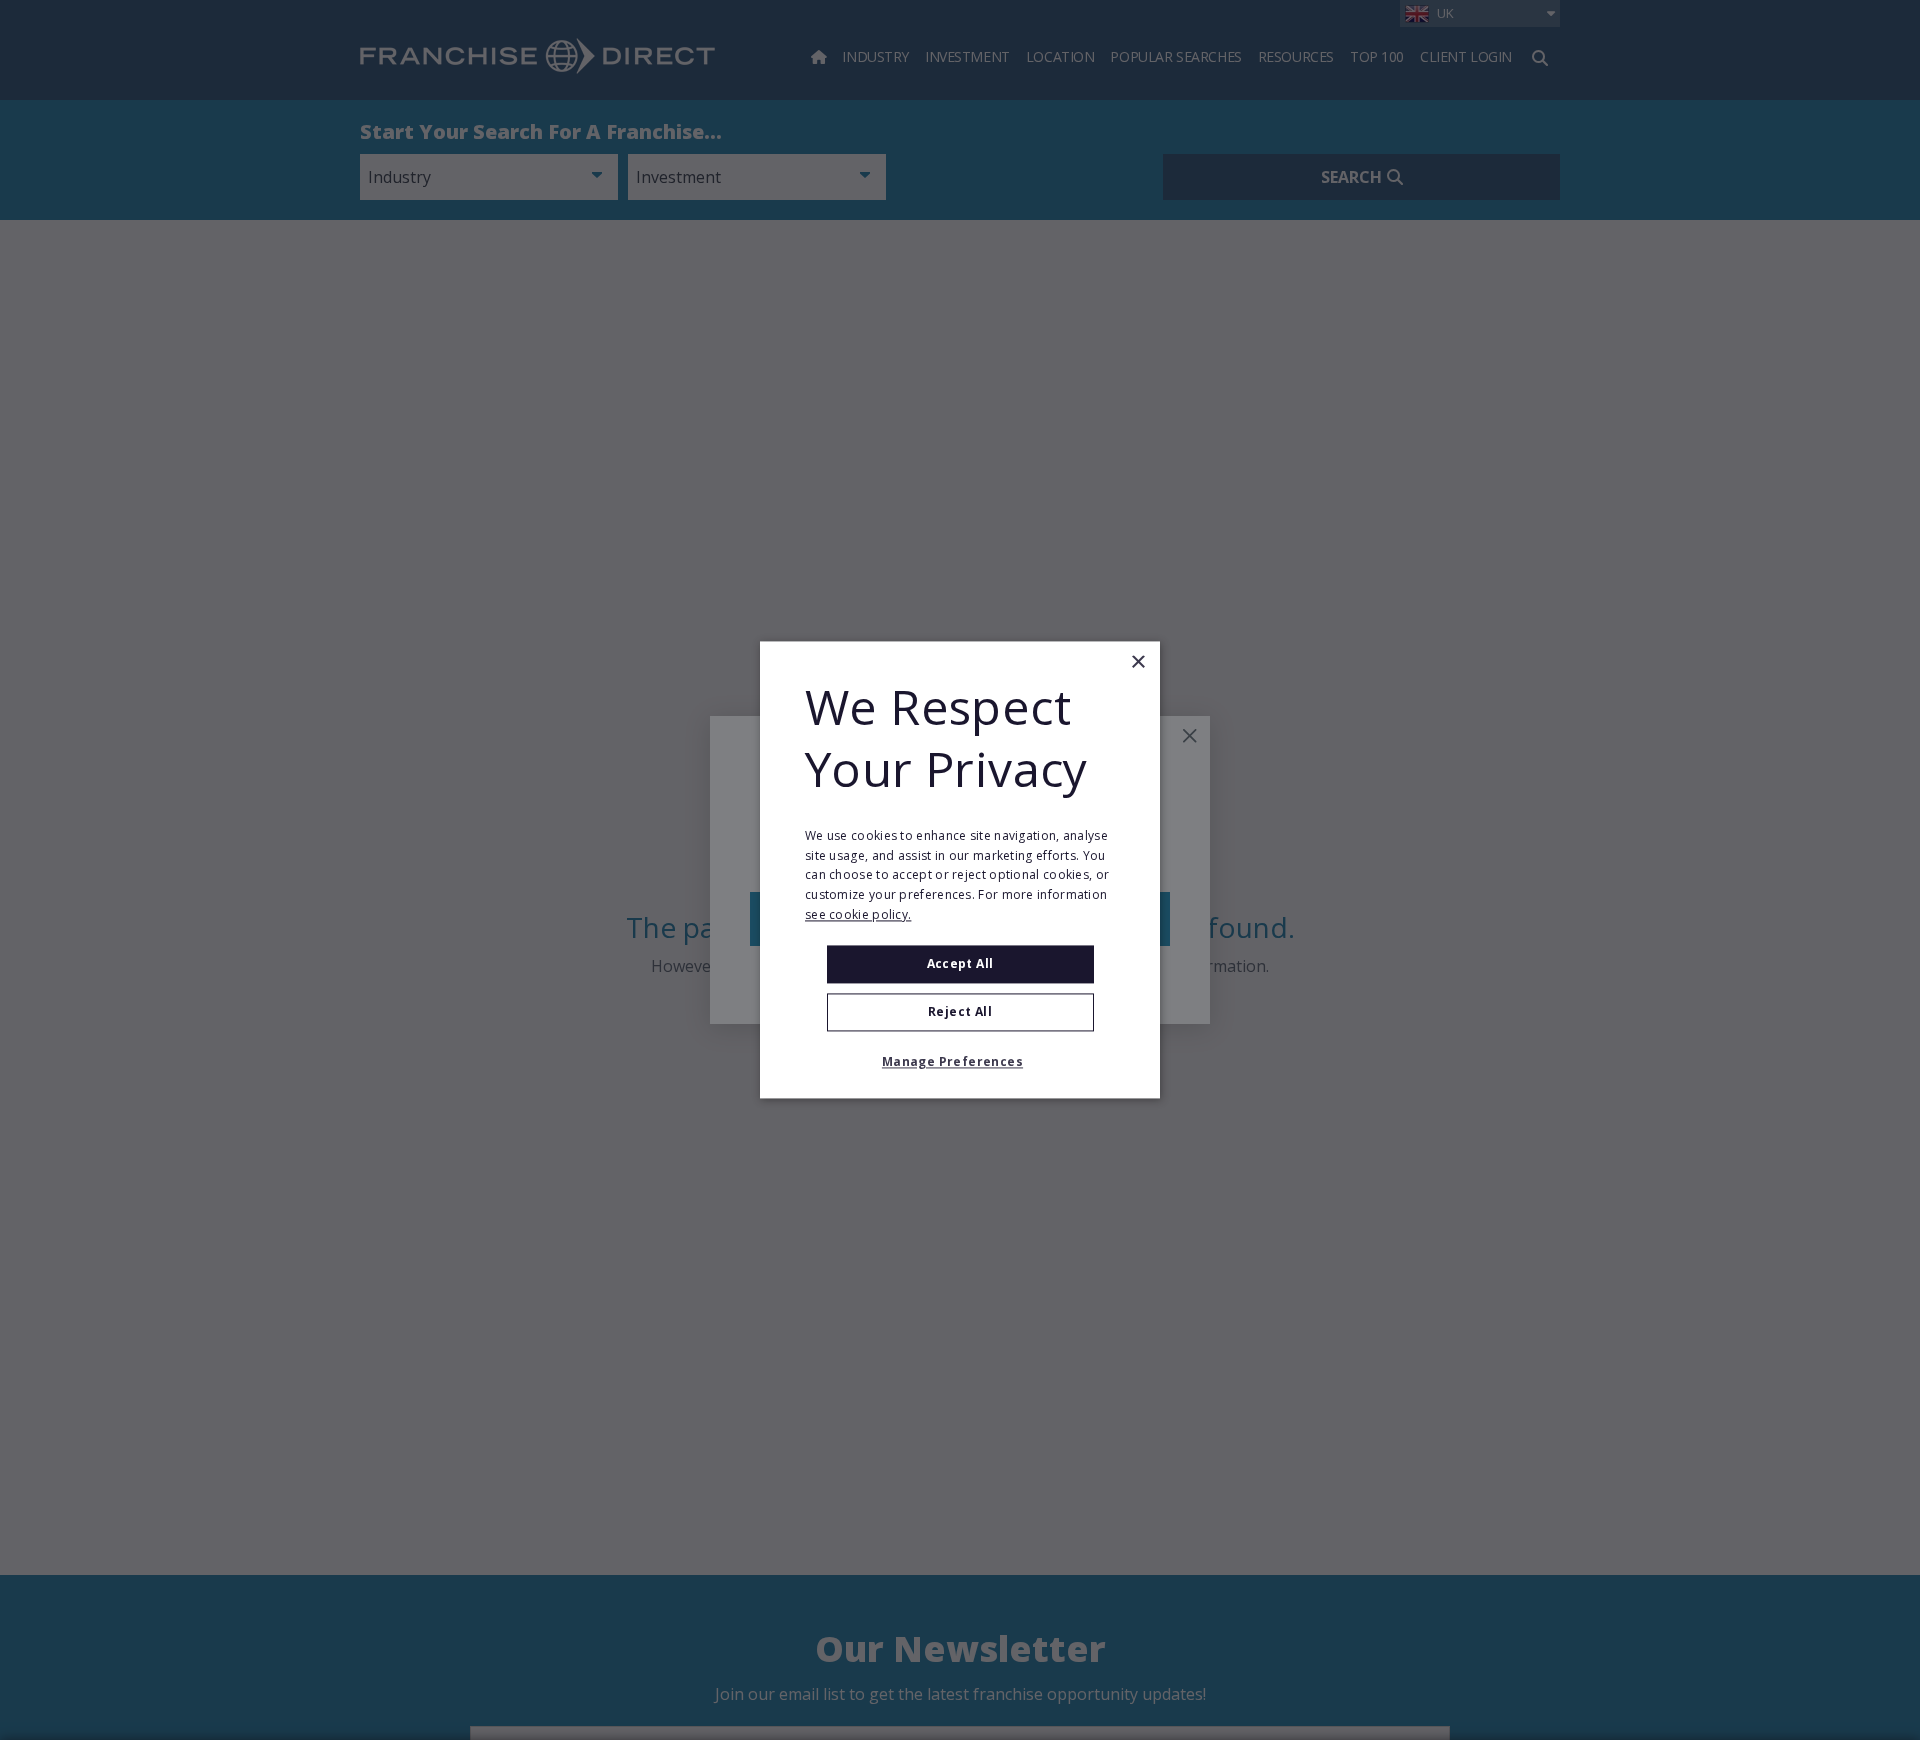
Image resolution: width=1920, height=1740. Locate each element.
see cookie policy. (858, 914)
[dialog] (960, 869)
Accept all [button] (960, 963)
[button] (960, 1063)
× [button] (1137, 662)
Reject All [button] (960, 1012)
